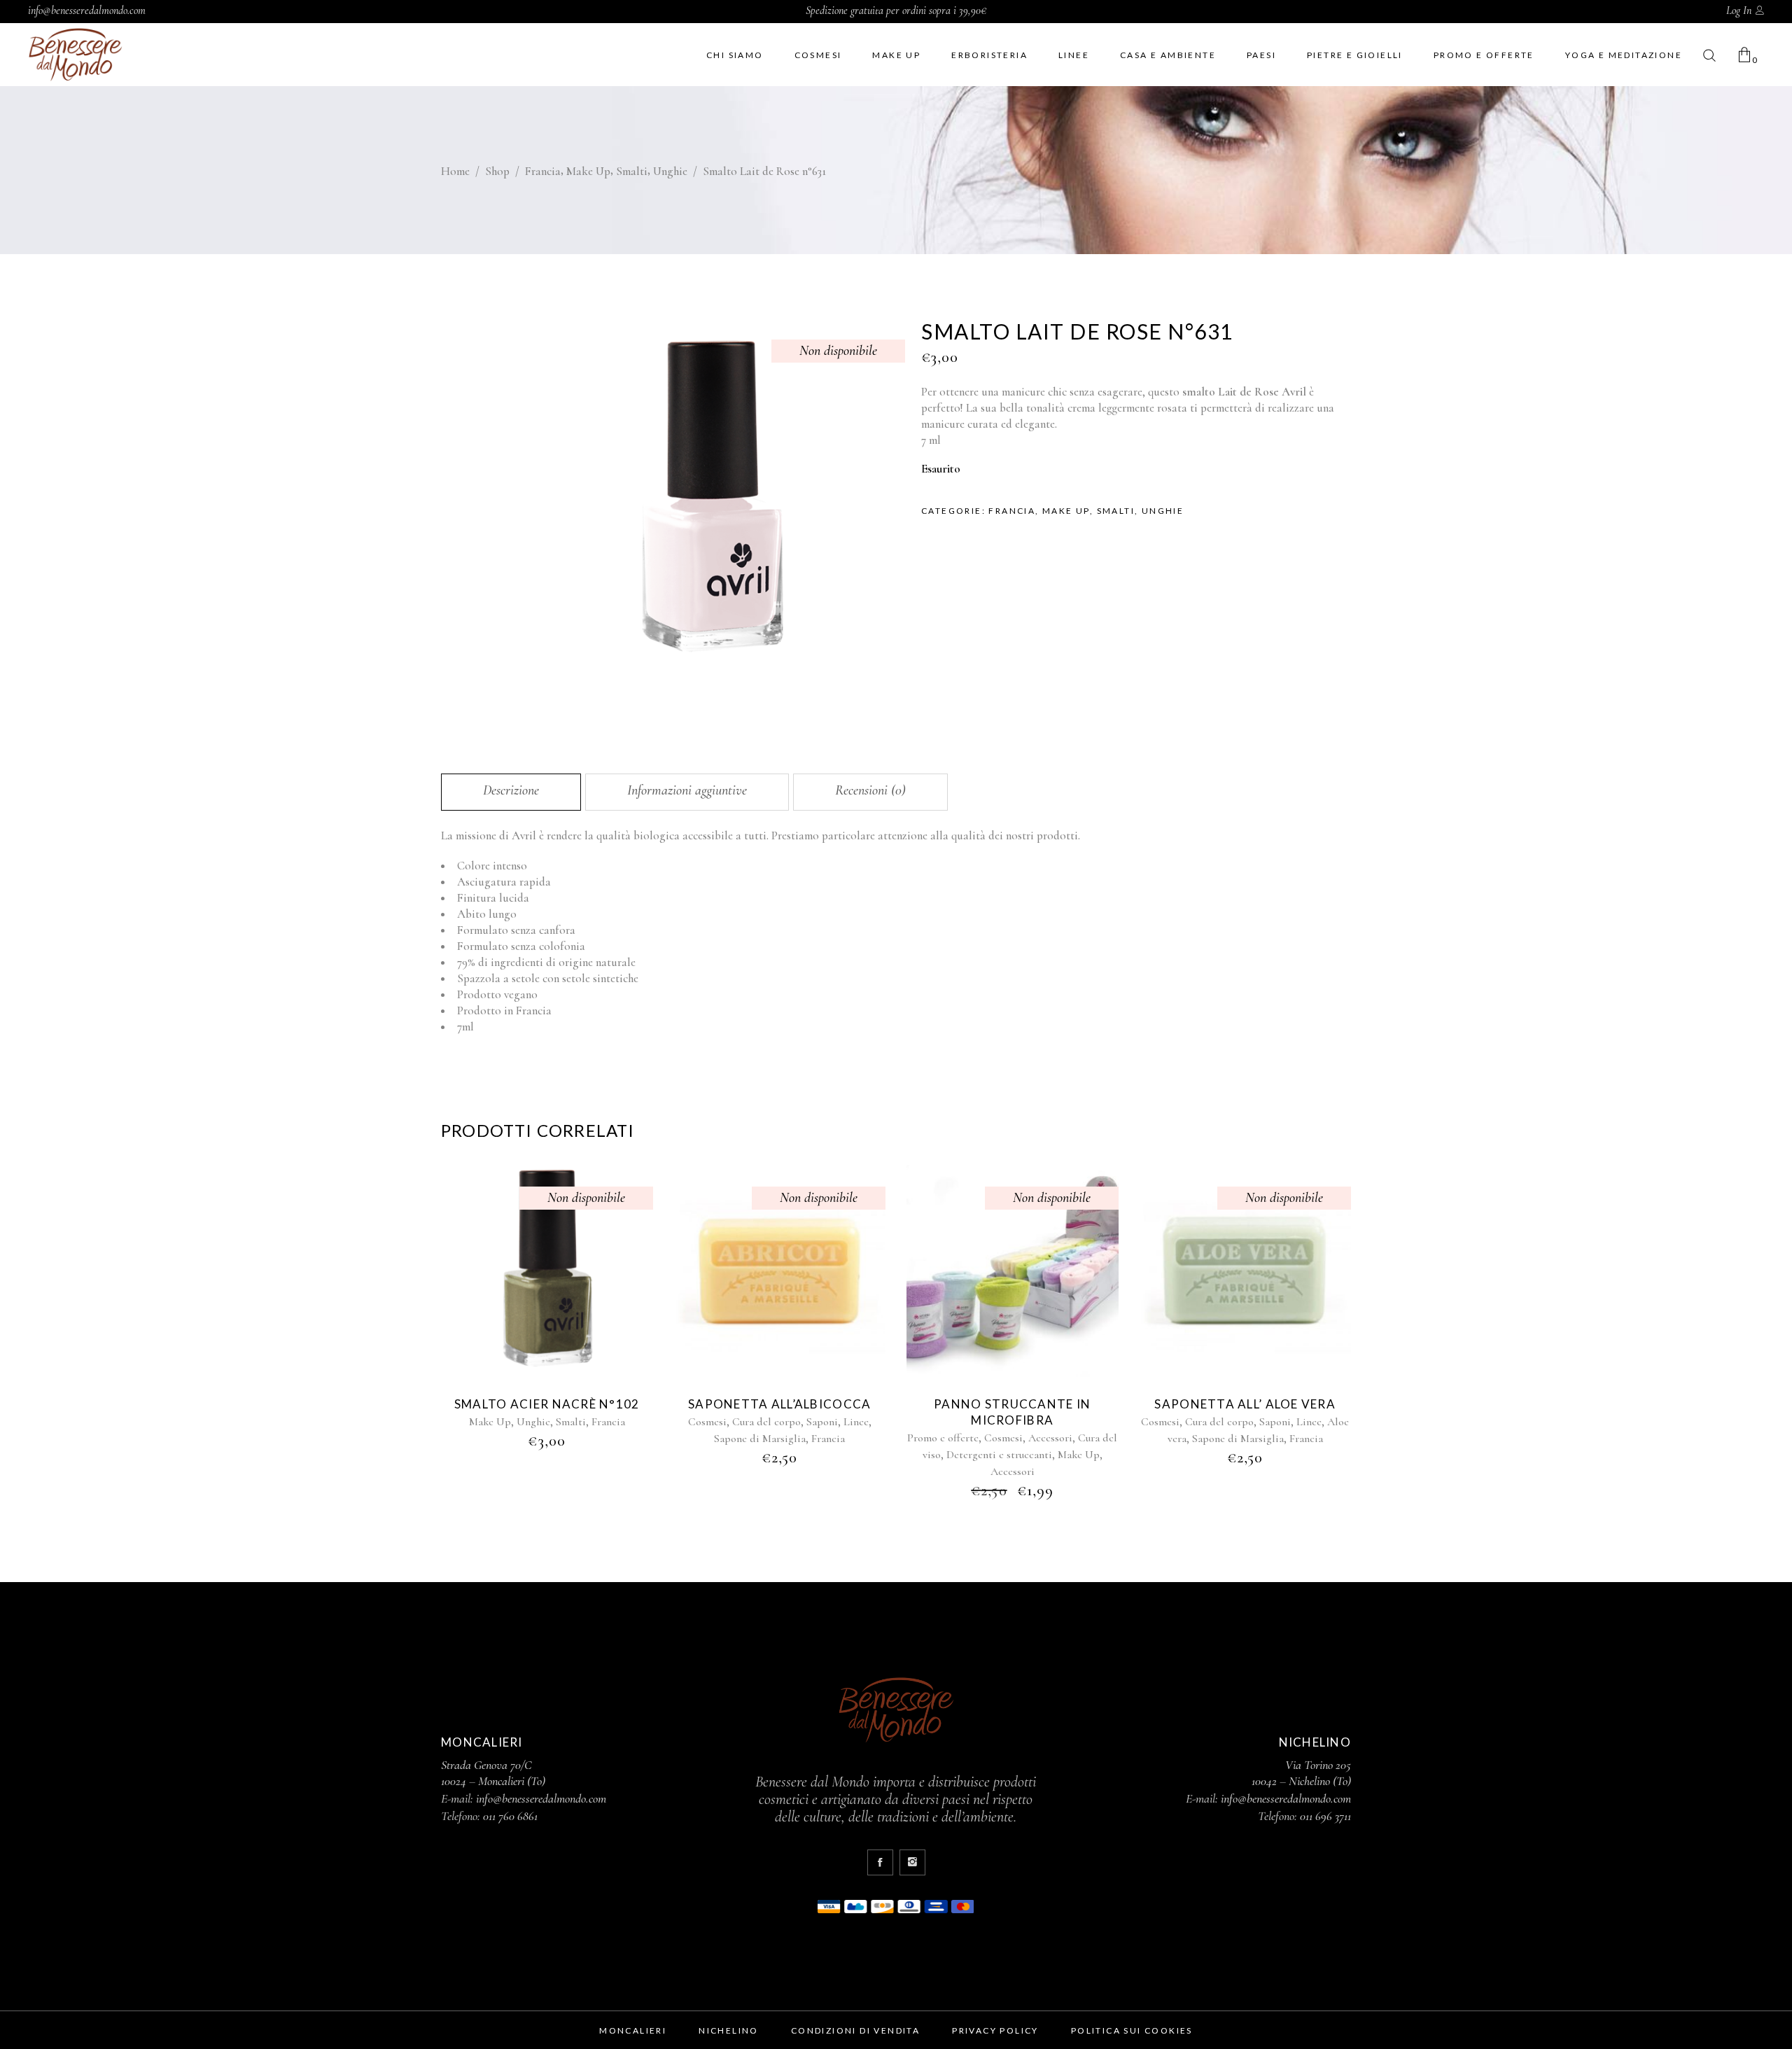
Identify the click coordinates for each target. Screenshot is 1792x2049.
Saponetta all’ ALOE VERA (1245, 1404)
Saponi (822, 1422)
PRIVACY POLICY (995, 2030)
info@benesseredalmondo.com (87, 11)
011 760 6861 (510, 1816)
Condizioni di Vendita (855, 2030)
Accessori (1050, 1438)
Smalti (632, 171)
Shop (497, 171)
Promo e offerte (943, 1438)
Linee (856, 1422)
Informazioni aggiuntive (687, 790)
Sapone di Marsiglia (760, 1439)
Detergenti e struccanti (999, 1455)
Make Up (588, 171)
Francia (543, 171)
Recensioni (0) (870, 790)
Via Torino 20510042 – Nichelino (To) (1301, 1773)
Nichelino (729, 2030)
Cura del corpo (766, 1422)
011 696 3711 (1325, 1816)
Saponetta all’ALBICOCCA (779, 1404)
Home (455, 171)
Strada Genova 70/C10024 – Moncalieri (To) (493, 1773)
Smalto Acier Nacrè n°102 (547, 1404)
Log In (1739, 11)
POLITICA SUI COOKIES (1132, 2030)
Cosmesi (707, 1422)
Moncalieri (633, 2030)
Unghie (670, 171)
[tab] (511, 792)
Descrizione (511, 790)
